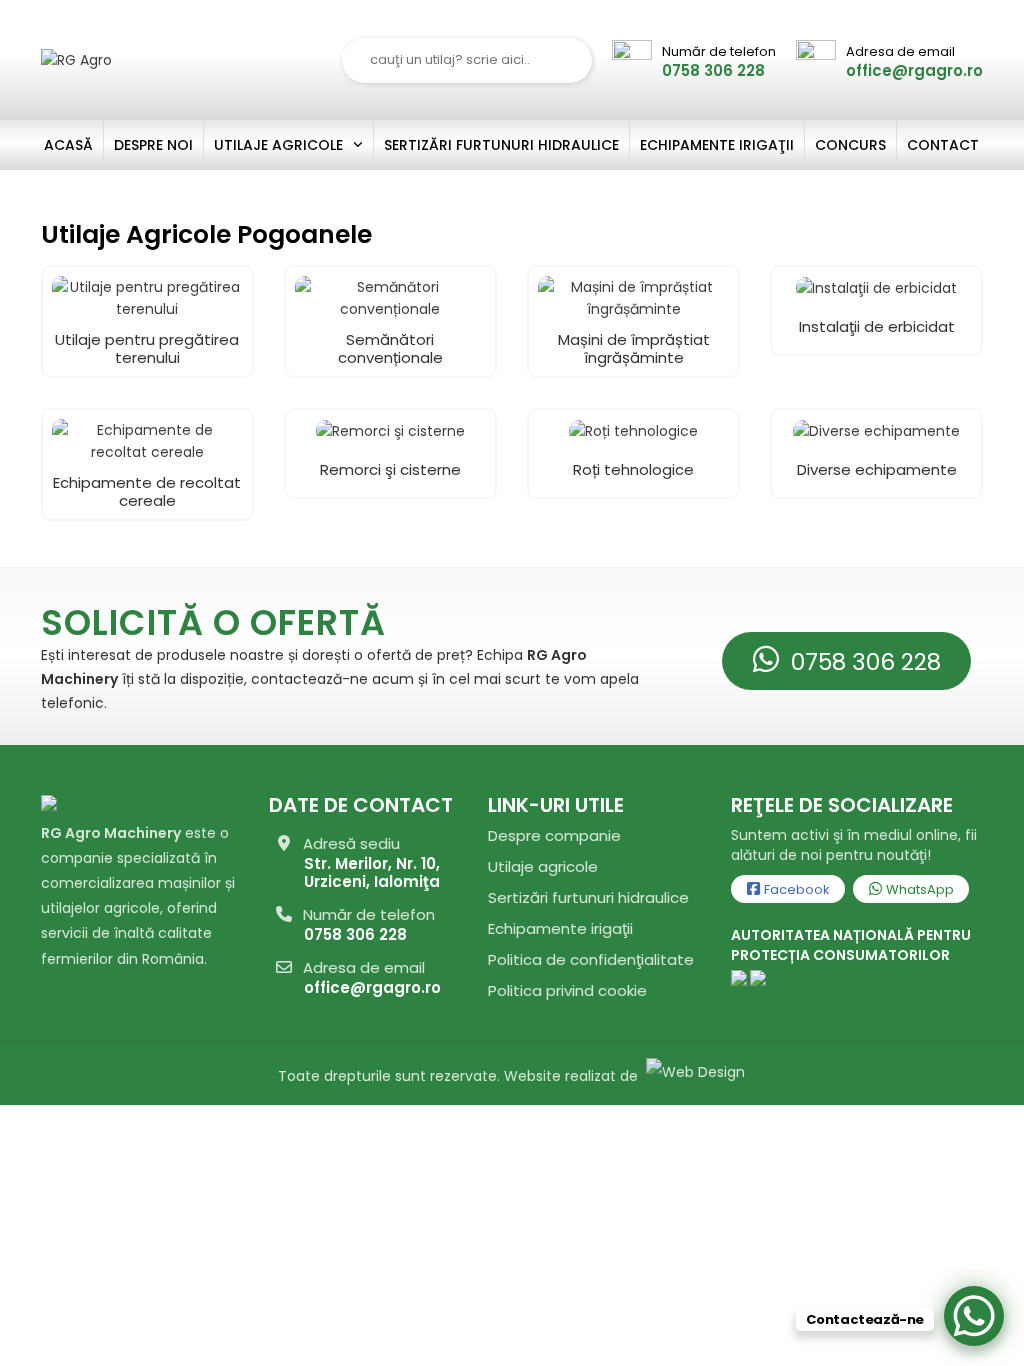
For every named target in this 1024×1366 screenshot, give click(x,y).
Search (565, 60)
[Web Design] (693, 1076)
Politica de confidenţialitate (591, 959)
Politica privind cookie (567, 990)
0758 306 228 (863, 662)
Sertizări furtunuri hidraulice (588, 897)
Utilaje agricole (543, 866)
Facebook (795, 889)
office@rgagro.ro (372, 987)
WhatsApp (918, 889)
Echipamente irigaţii (560, 928)
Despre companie (554, 835)
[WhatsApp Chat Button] (974, 1316)
